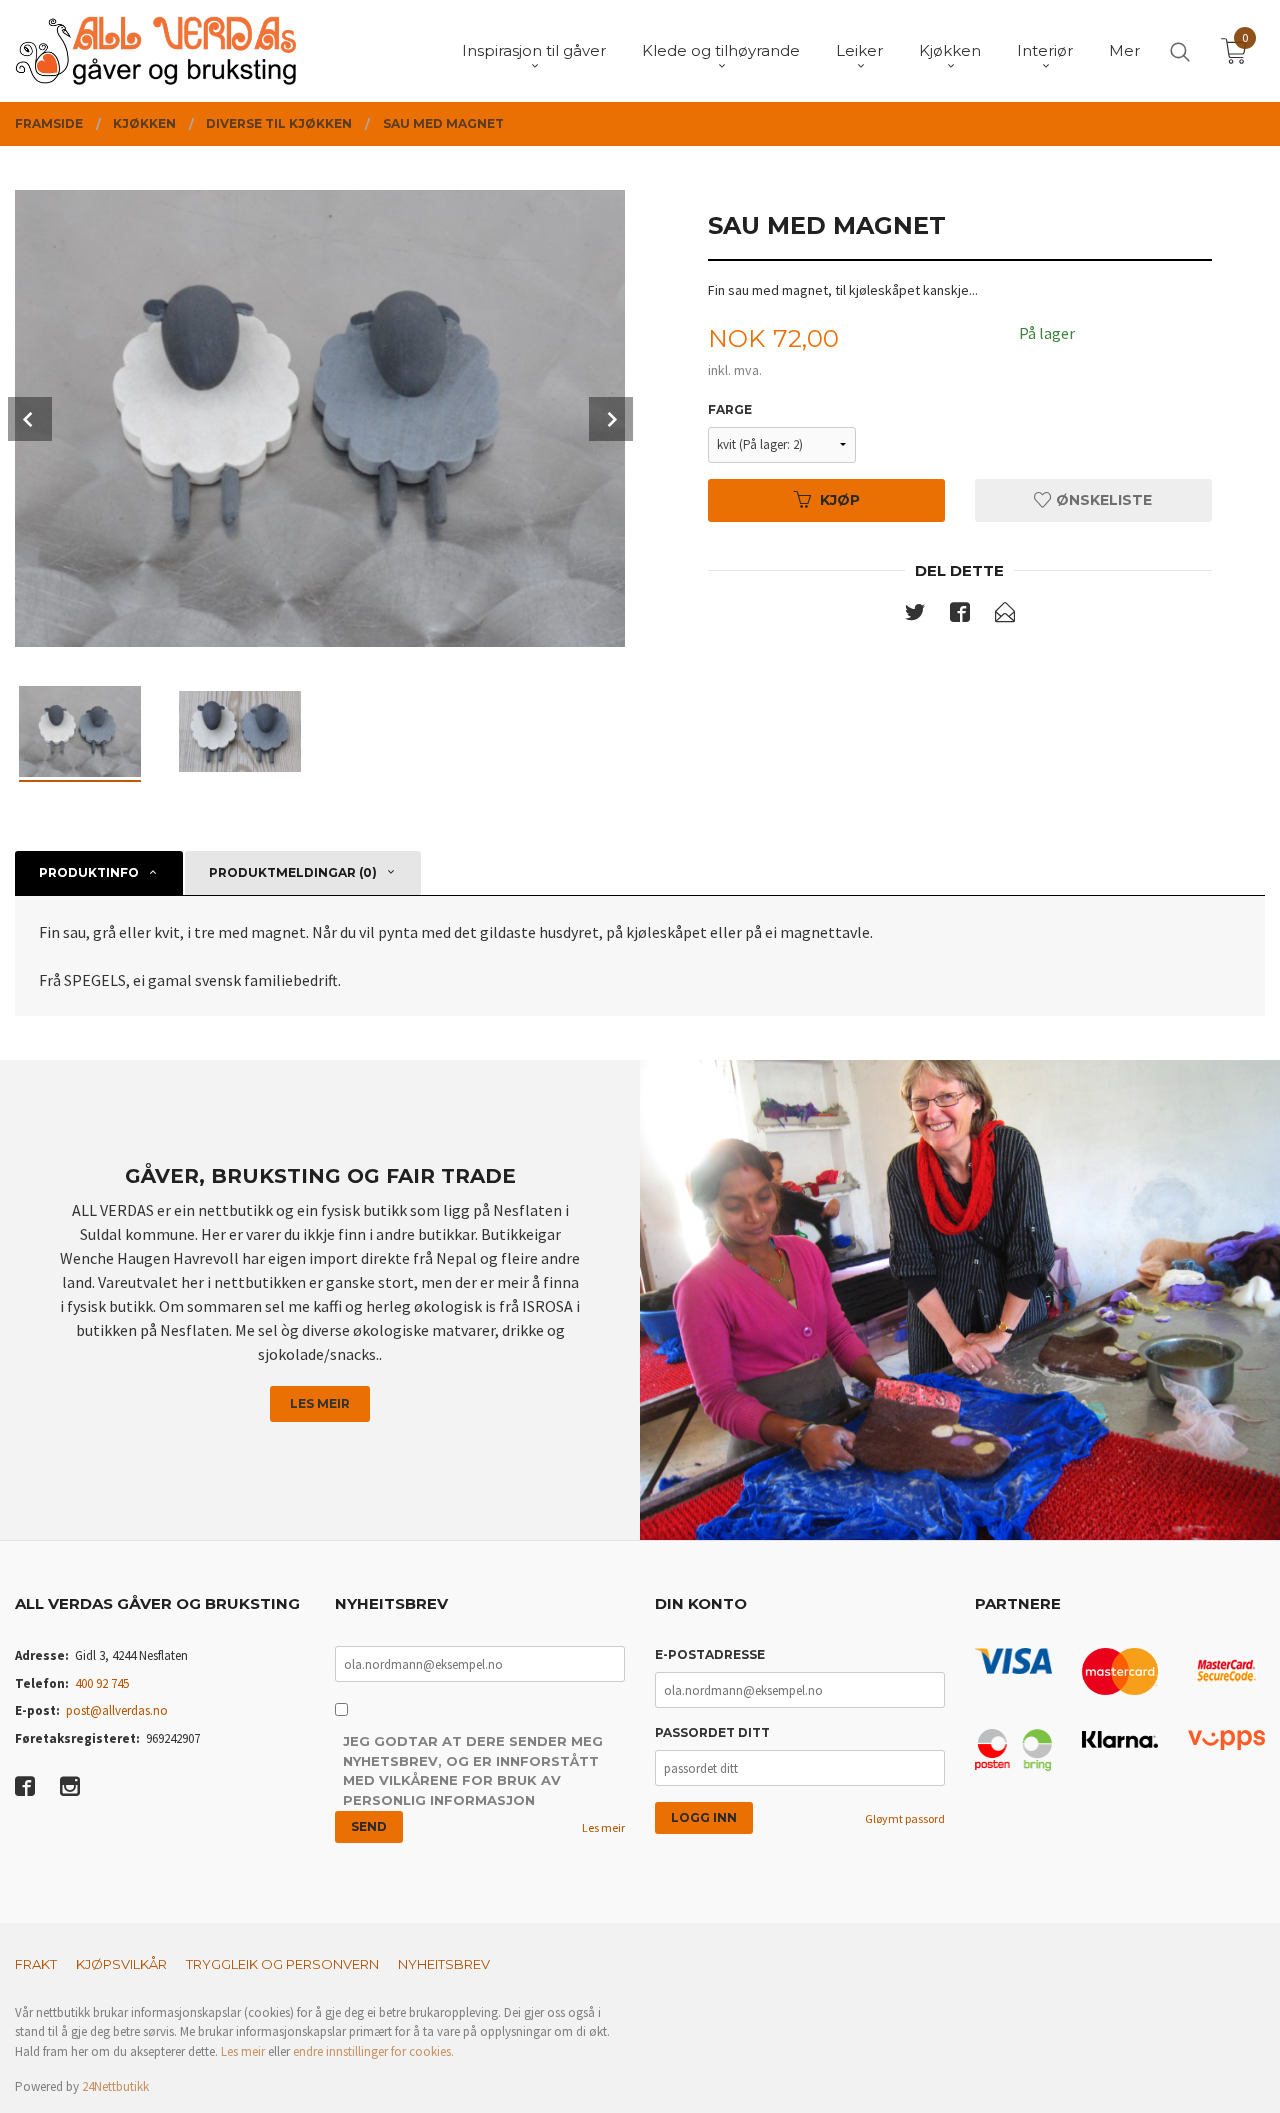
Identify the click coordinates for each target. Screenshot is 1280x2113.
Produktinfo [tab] (89, 872)
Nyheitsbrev (444, 1964)
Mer (1124, 50)
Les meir (320, 1403)
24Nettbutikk (115, 2086)
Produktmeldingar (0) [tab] (293, 872)
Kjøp (840, 500)
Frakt (36, 1964)
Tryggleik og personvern (282, 1964)
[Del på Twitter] (915, 616)
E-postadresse (710, 1654)
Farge (730, 409)
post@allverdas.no (117, 1710)
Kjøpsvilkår (121, 1964)
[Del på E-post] (1005, 616)
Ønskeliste (1102, 500)
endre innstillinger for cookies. (373, 2051)
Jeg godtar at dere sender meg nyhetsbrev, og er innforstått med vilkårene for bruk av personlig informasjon (473, 1770)
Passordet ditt (712, 1732)
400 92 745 (102, 1683)
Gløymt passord (905, 1818)
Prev (30, 419)
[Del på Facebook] (960, 616)
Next (611, 419)
